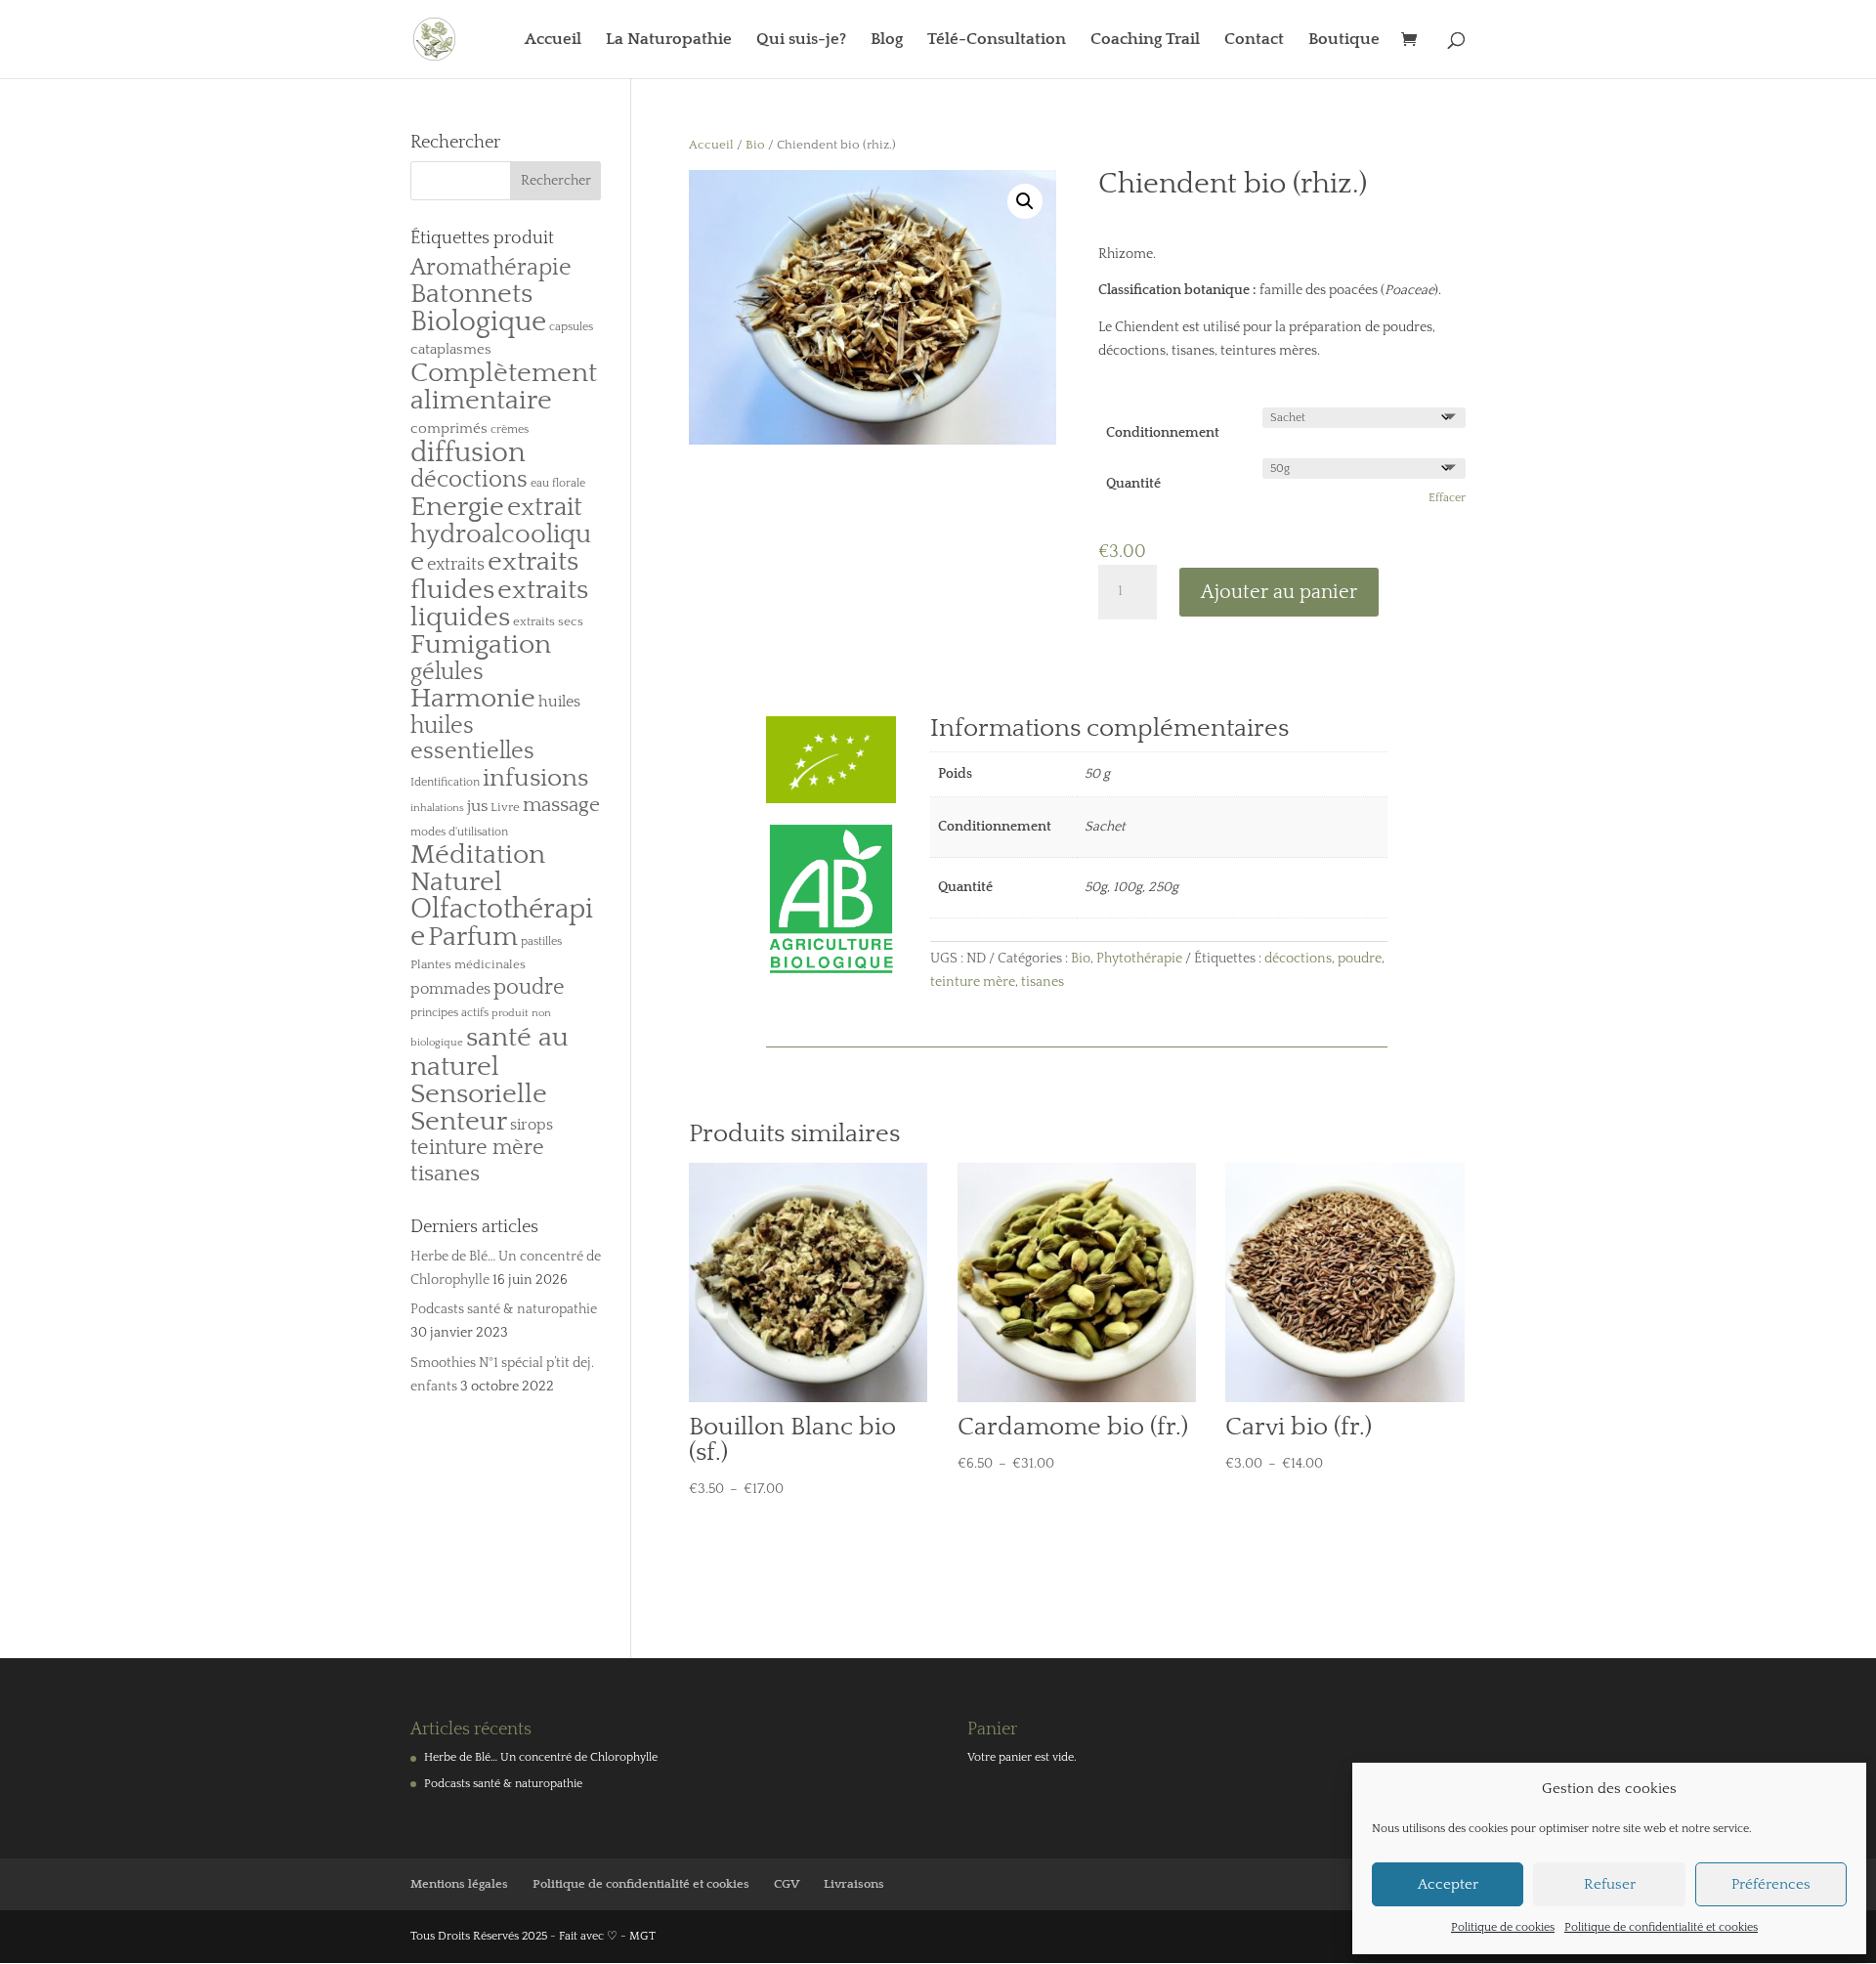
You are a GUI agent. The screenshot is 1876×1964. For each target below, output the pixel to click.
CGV (787, 1884)
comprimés (449, 428)
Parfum (473, 937)
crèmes (510, 429)
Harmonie (473, 699)
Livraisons (854, 1884)
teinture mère (973, 982)
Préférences (1771, 1884)
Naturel (456, 882)
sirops (532, 1125)
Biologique (478, 322)
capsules (571, 327)
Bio (755, 145)
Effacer (1447, 498)
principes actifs (449, 1013)
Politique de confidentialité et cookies (1661, 1927)
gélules (447, 672)
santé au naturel (490, 1052)
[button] (1025, 201)
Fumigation (481, 645)
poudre (1360, 959)
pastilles (541, 941)
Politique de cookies (1503, 1927)
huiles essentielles (472, 739)
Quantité (1133, 484)
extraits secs (548, 621)
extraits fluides (494, 576)
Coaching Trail (1145, 40)
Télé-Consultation (997, 40)
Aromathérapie (491, 268)
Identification (445, 782)
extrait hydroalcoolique (501, 534)
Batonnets (471, 294)
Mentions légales (459, 1884)
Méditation (478, 855)
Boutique (1344, 40)
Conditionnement (1163, 433)
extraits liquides (499, 604)
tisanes (1043, 982)
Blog (887, 40)
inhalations (437, 808)
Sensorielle (479, 1094)
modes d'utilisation (459, 832)
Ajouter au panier (1279, 592)
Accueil (553, 40)
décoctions (1298, 959)
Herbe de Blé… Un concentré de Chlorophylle (541, 1757)
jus (477, 806)
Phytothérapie (1139, 959)
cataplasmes (451, 349)
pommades (450, 989)
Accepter (1448, 1884)
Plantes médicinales (468, 964)
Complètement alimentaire (504, 387)
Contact (1254, 40)
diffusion (468, 453)
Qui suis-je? (801, 40)
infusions (535, 778)
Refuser (1610, 1884)
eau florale (558, 483)
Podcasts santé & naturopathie (504, 1309)
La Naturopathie (669, 40)
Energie (457, 507)
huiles (559, 702)
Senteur (459, 1122)
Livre (505, 807)
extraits (456, 565)
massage (561, 805)
